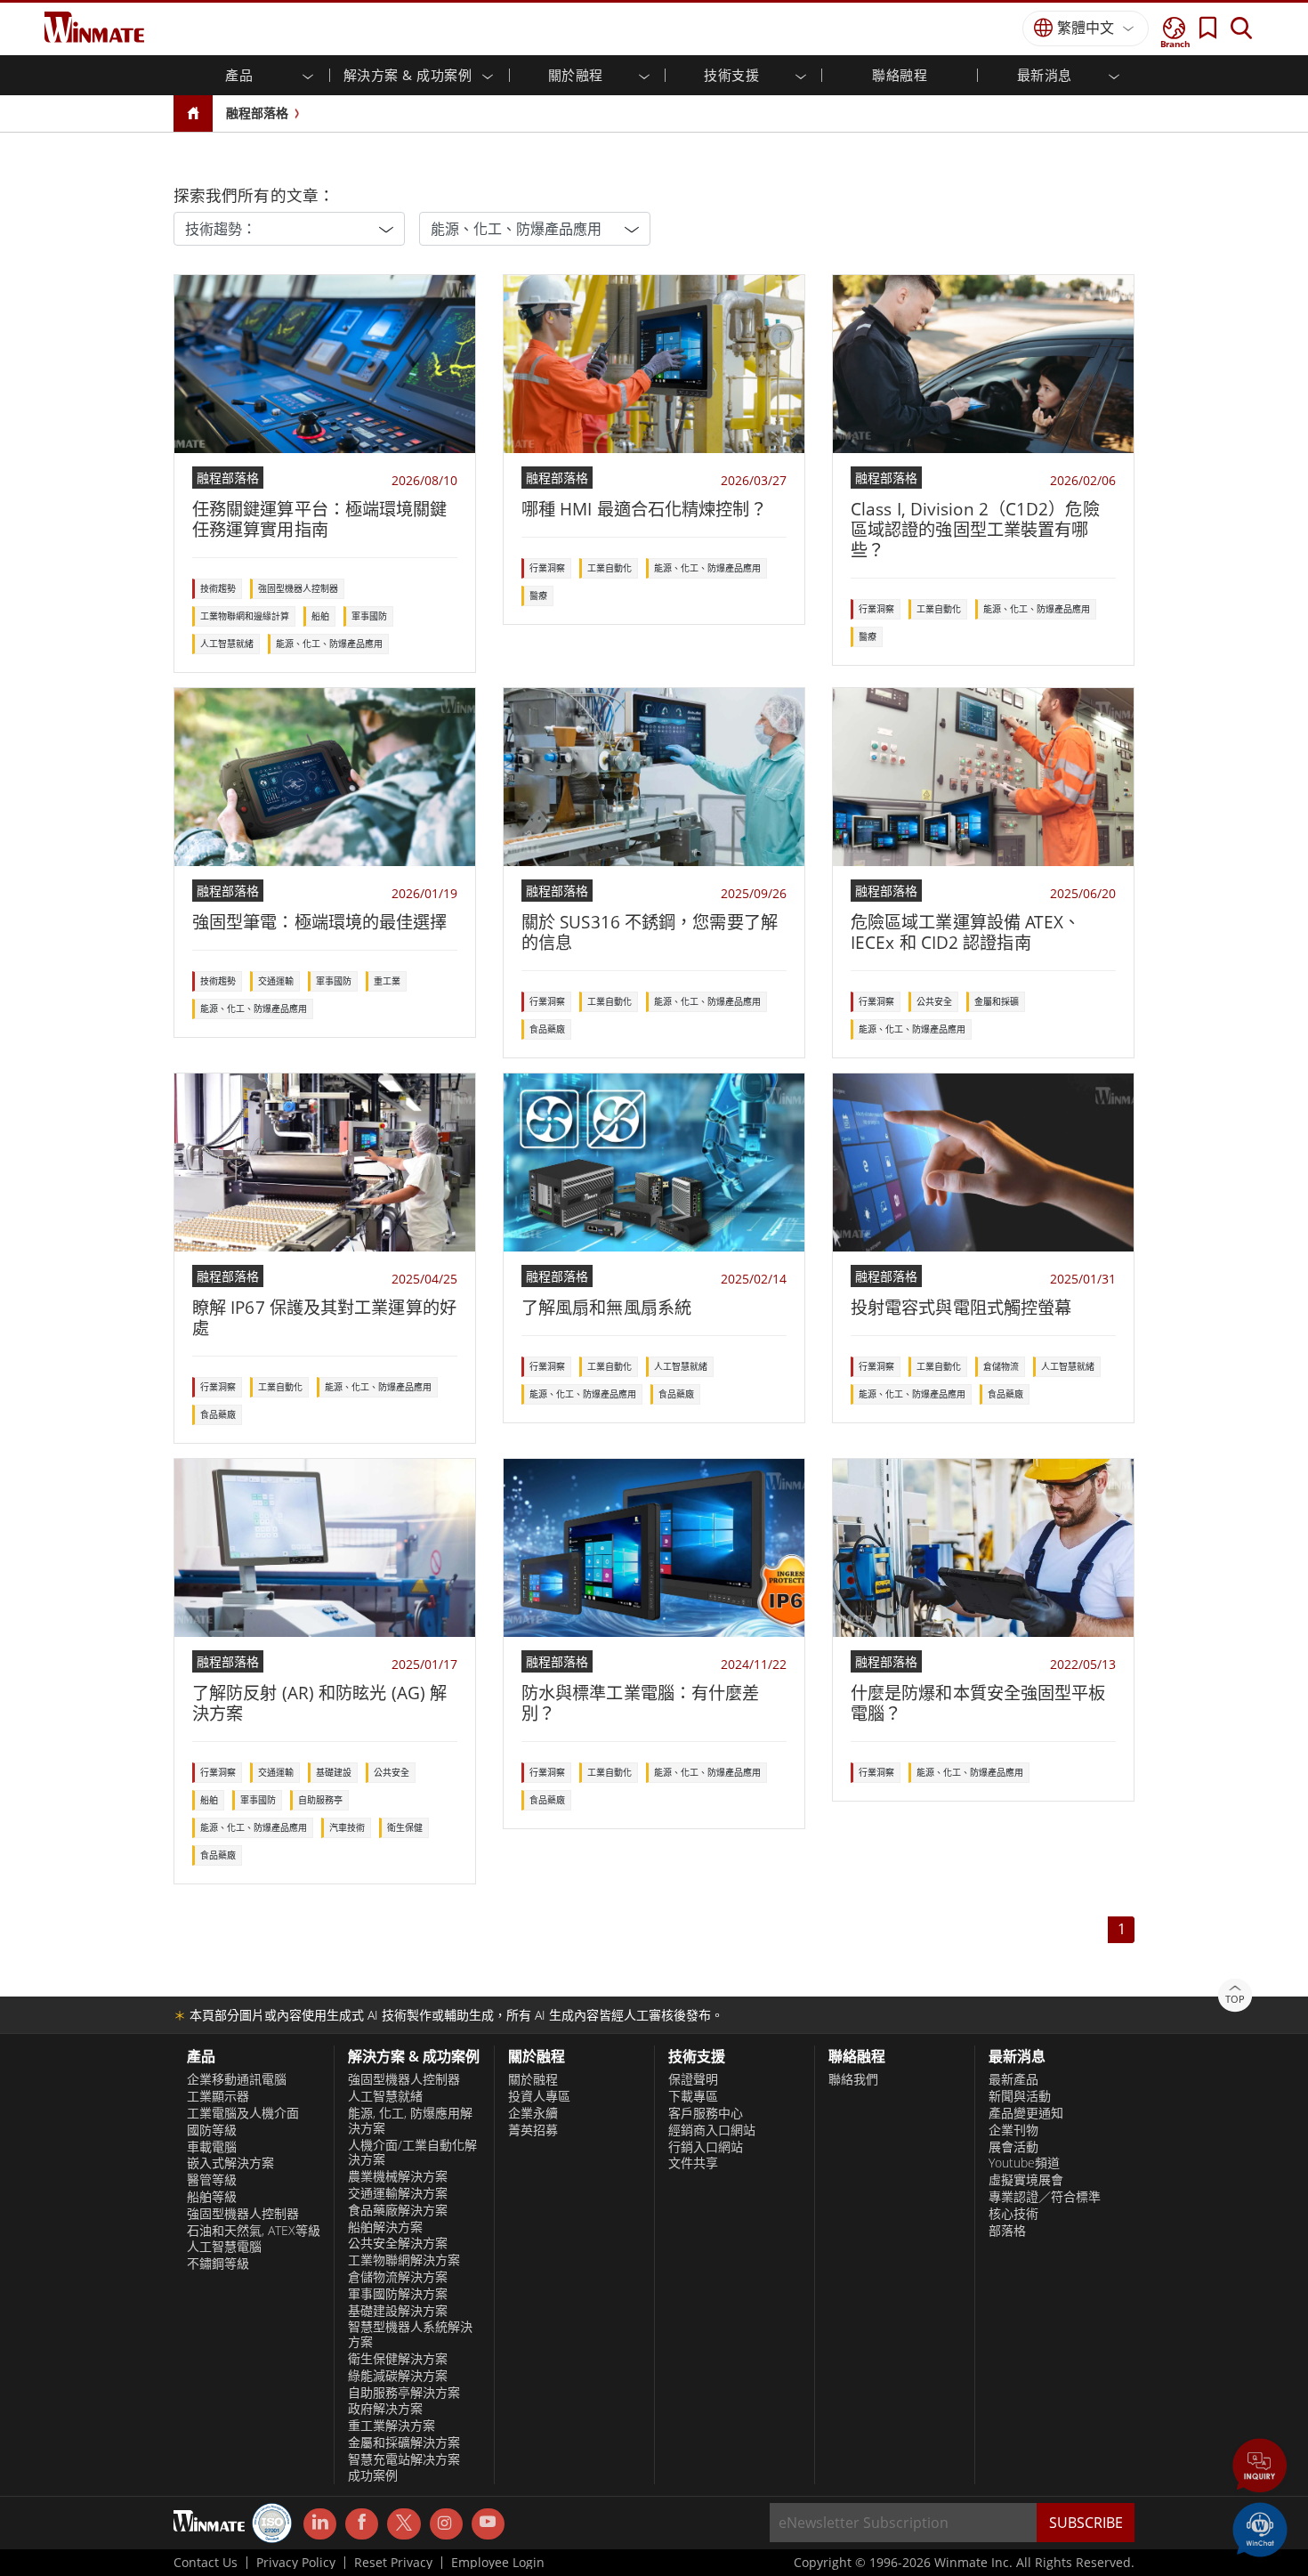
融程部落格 (257, 113)
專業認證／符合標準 (1045, 2197)
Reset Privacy (393, 2563)
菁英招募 (533, 2130)
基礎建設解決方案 (398, 2311)
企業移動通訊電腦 (237, 2079)
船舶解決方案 (385, 2227)
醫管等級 (212, 2180)
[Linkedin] (320, 2524)
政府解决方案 (385, 2409)
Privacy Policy (296, 2563)
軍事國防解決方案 (398, 2294)
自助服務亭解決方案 (404, 2393)
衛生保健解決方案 (398, 2359)
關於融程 (533, 2079)
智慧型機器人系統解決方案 (410, 2334)
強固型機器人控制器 (243, 2214)
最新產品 (1013, 2079)
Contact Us (206, 2563)
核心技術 (1013, 2214)
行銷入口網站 (706, 2147)
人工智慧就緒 (385, 2096)
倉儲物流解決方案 (398, 2277)
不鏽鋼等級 (218, 2264)
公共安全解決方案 (398, 2243)
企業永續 (533, 2113)
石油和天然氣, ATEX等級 (254, 2231)
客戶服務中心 (706, 2113)
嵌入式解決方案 (230, 2163)
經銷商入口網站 (712, 2130)
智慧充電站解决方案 (404, 2459)
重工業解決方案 (392, 2426)
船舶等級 (212, 2197)
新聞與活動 (1020, 2096)
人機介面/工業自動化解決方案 (412, 2153)
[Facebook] (362, 2524)
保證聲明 (693, 2079)
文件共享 (693, 2163)
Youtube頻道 (1024, 2163)
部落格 (1007, 2231)
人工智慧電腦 (224, 2247)
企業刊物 (1013, 2130)
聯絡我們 (853, 2079)
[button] (1260, 2467)
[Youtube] (488, 2524)
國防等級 (212, 2130)
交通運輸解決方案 (398, 2193)
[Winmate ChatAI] (1260, 2528)
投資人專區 (539, 2096)
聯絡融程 (900, 75)
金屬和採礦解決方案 (404, 2442)
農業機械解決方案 (398, 2176)
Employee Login (498, 2563)
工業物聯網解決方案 (404, 2260)
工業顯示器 (218, 2096)
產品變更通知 (1026, 2113)
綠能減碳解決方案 (398, 2376)
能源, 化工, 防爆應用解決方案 (410, 2121)
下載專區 (693, 2096)
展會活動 (1013, 2147)
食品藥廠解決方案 (398, 2210)
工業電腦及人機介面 (243, 2113)
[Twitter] (404, 2523)
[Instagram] (446, 2524)
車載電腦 (212, 2147)
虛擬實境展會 (1026, 2180)
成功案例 (373, 2475)
